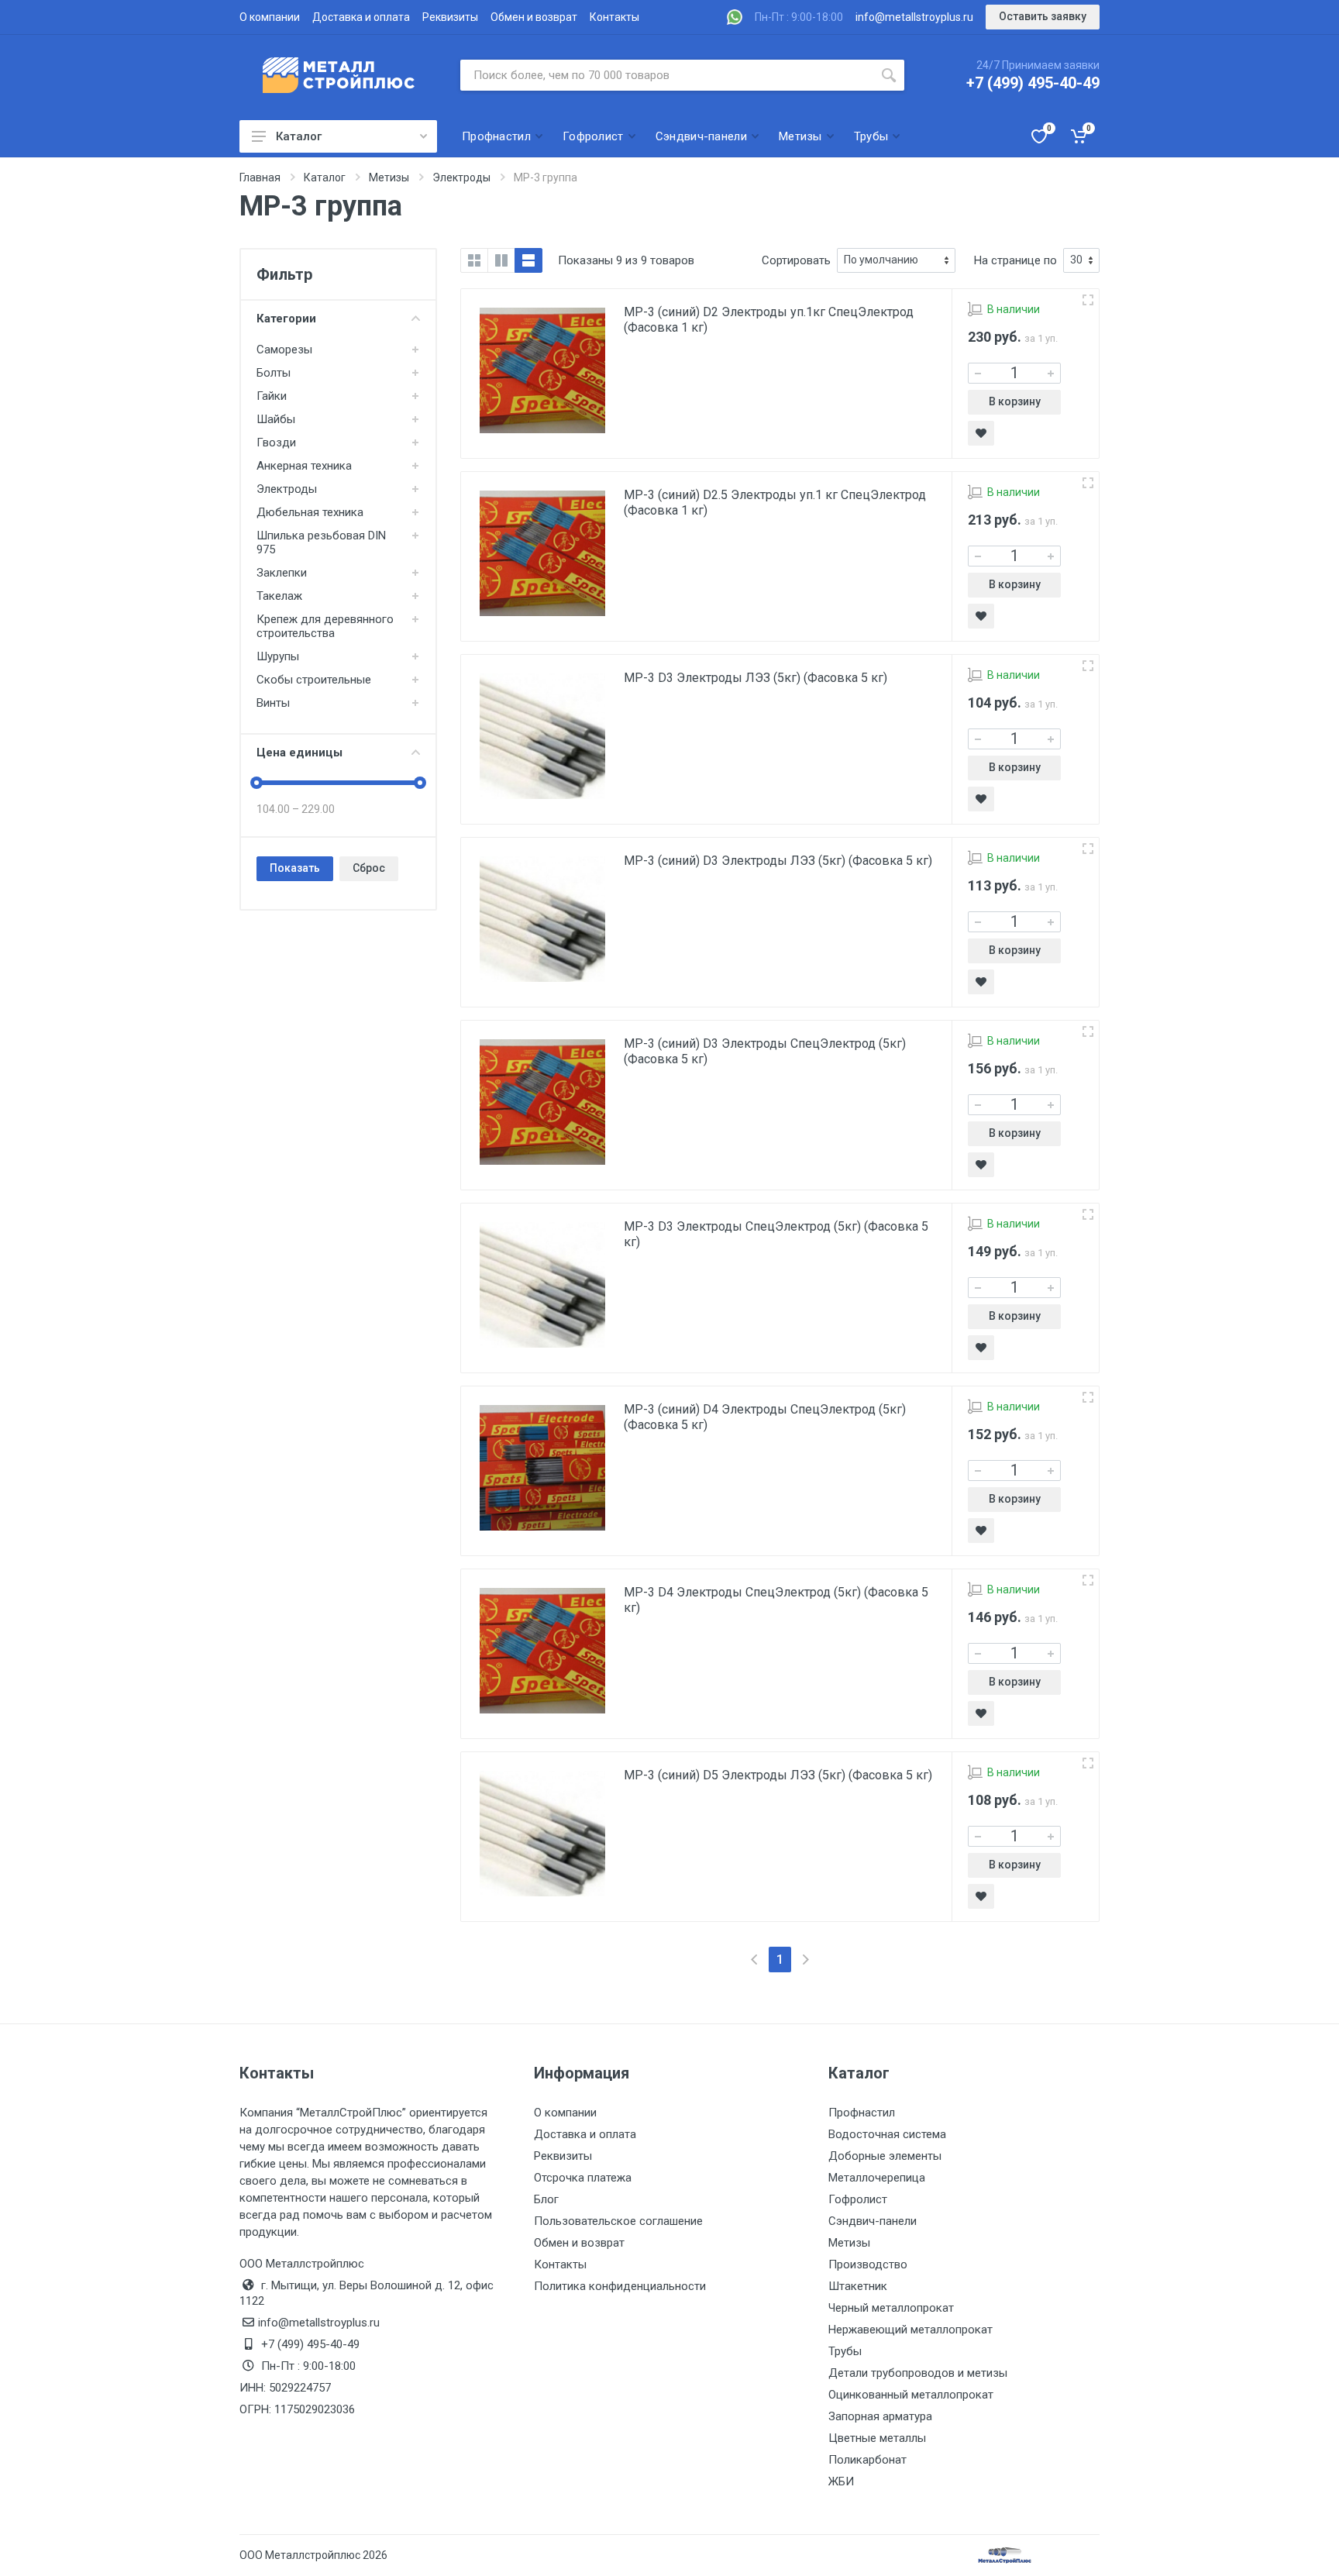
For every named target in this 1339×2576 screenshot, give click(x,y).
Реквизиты (450, 17)
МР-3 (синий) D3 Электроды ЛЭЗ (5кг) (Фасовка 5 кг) (778, 861)
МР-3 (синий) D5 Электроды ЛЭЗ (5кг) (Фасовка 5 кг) (778, 1775)
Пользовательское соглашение (618, 2221)
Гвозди (276, 443)
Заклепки (282, 573)
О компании (270, 17)
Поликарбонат (867, 2460)
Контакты (614, 17)
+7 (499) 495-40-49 (1033, 83)
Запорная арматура (880, 2416)
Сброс (369, 868)
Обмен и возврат (534, 17)
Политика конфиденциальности (620, 2286)
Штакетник (858, 2286)
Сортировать (796, 260)
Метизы (849, 2243)
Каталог (299, 136)
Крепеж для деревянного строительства (325, 626)
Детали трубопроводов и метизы (918, 2373)
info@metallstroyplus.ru (914, 17)
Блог (546, 2199)
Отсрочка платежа (583, 2178)
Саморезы (284, 350)
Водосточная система (887, 2134)
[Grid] (474, 260)
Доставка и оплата (361, 17)
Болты (274, 373)
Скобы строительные (314, 680)
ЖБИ (841, 2481)
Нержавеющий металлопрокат (910, 2330)
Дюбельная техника (310, 512)
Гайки (272, 396)
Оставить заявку (1043, 16)
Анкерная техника (304, 466)
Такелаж (279, 596)
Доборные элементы (885, 2156)
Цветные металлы (877, 2438)
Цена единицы (299, 752)
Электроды (287, 489)
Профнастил (862, 2113)
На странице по (1015, 260)
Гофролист (858, 2199)
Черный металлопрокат (891, 2308)
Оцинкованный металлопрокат (911, 2395)
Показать (295, 868)
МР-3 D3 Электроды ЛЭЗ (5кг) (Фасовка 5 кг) (756, 678)
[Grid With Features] (501, 260)
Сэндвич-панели (873, 2221)
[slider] (256, 783)
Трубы (845, 2351)
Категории (286, 319)
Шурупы (278, 656)
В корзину (1015, 401)
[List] (528, 260)
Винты (273, 703)
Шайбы (276, 419)
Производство (868, 2264)
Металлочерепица (877, 2178)
